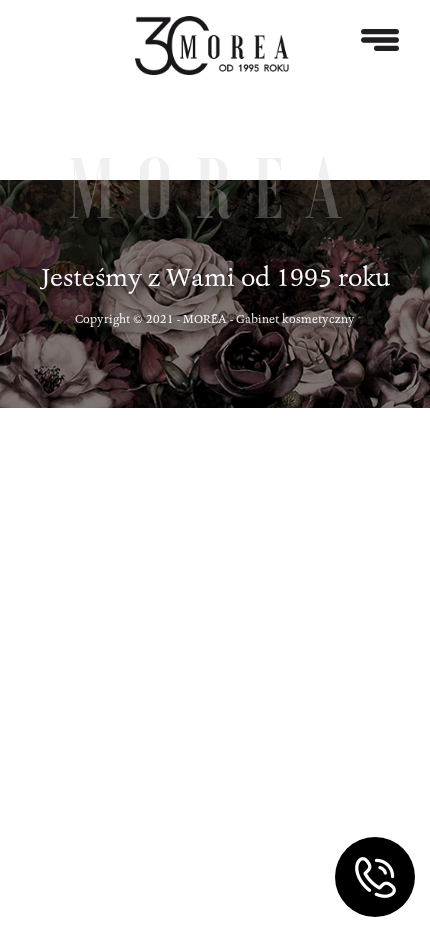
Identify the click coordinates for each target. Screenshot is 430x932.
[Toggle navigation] (380, 40)
